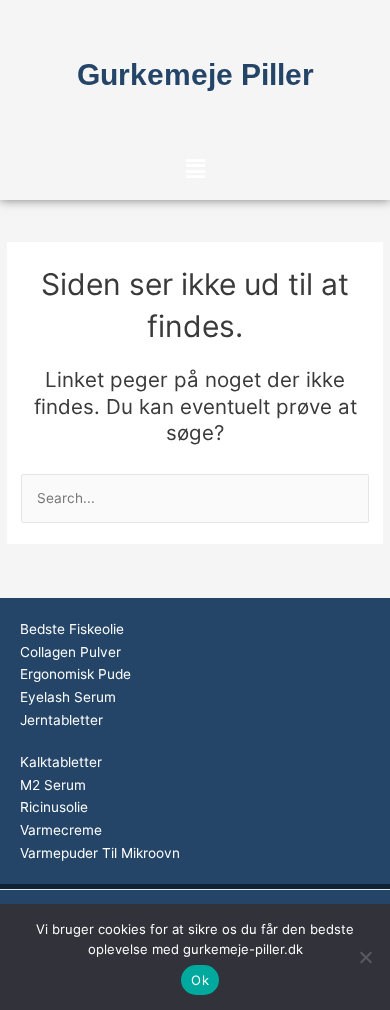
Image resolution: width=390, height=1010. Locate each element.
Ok (200, 980)
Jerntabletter (61, 720)
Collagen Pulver (70, 652)
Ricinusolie (54, 807)
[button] (195, 168)
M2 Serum (53, 785)
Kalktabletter (61, 762)
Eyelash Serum (68, 697)
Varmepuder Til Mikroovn (100, 853)
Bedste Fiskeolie (72, 629)
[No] (365, 957)
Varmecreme (61, 830)
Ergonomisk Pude (75, 674)
